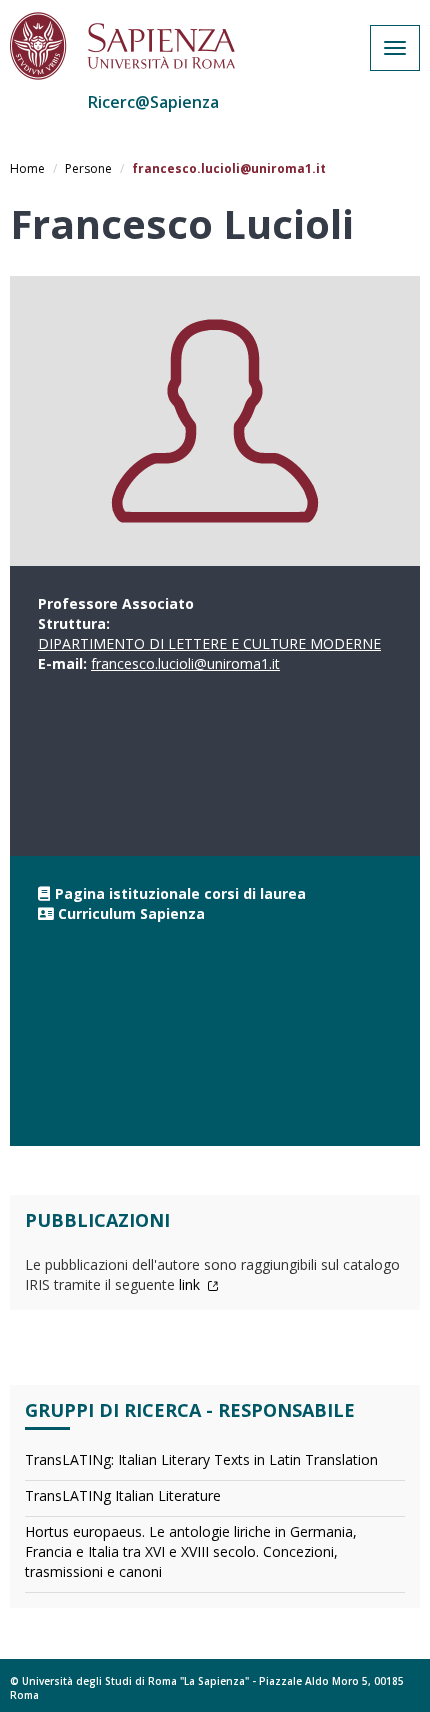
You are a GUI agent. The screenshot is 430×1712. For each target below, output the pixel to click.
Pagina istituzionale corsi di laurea (180, 893)
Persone (88, 168)
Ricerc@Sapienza (153, 102)
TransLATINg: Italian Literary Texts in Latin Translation (201, 1459)
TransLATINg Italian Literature (123, 1495)
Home (27, 168)
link (191, 1284)
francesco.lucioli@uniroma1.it (185, 663)
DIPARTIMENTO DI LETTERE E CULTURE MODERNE (209, 643)
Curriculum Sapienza (131, 913)
